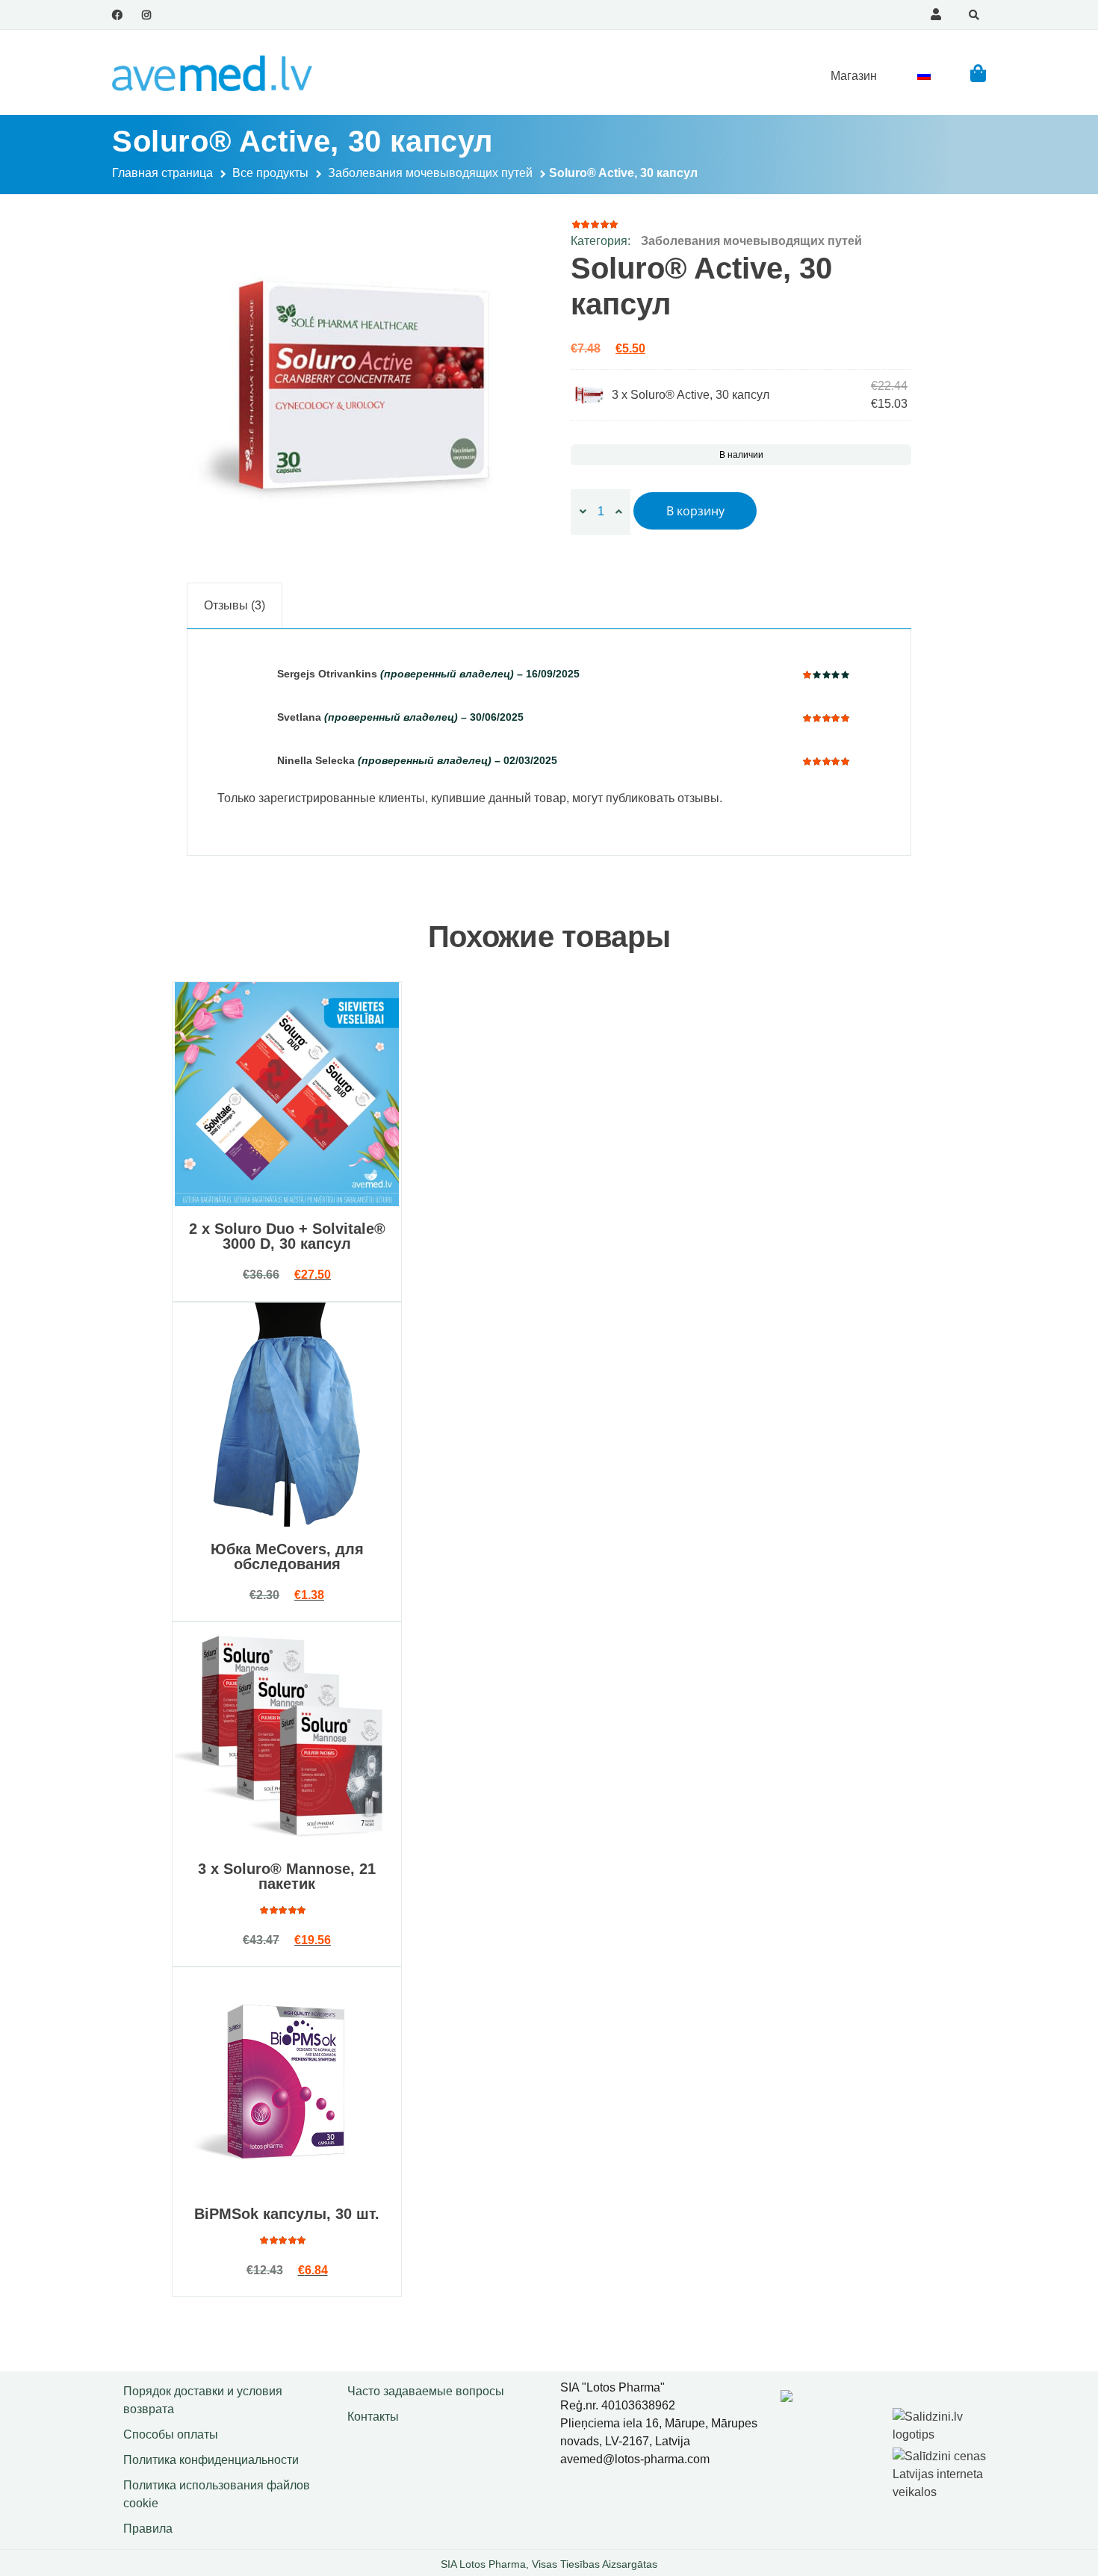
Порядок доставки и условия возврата (203, 2400)
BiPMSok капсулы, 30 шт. (287, 2214)
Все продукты (270, 173)
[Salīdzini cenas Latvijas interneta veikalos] (941, 2472)
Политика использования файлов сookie (217, 2494)
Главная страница (162, 173)
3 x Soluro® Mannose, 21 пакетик (287, 1876)
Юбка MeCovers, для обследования (287, 1557)
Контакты (373, 2417)
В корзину (695, 511)
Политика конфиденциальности (211, 2460)
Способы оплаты (171, 2434)
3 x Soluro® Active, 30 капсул (691, 395)
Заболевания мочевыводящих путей (430, 173)
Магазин (854, 76)
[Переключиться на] (924, 75)
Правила (148, 2529)
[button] (978, 73)
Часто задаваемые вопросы (426, 2391)
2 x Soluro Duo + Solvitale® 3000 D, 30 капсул (287, 1236)
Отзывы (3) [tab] (235, 605)
